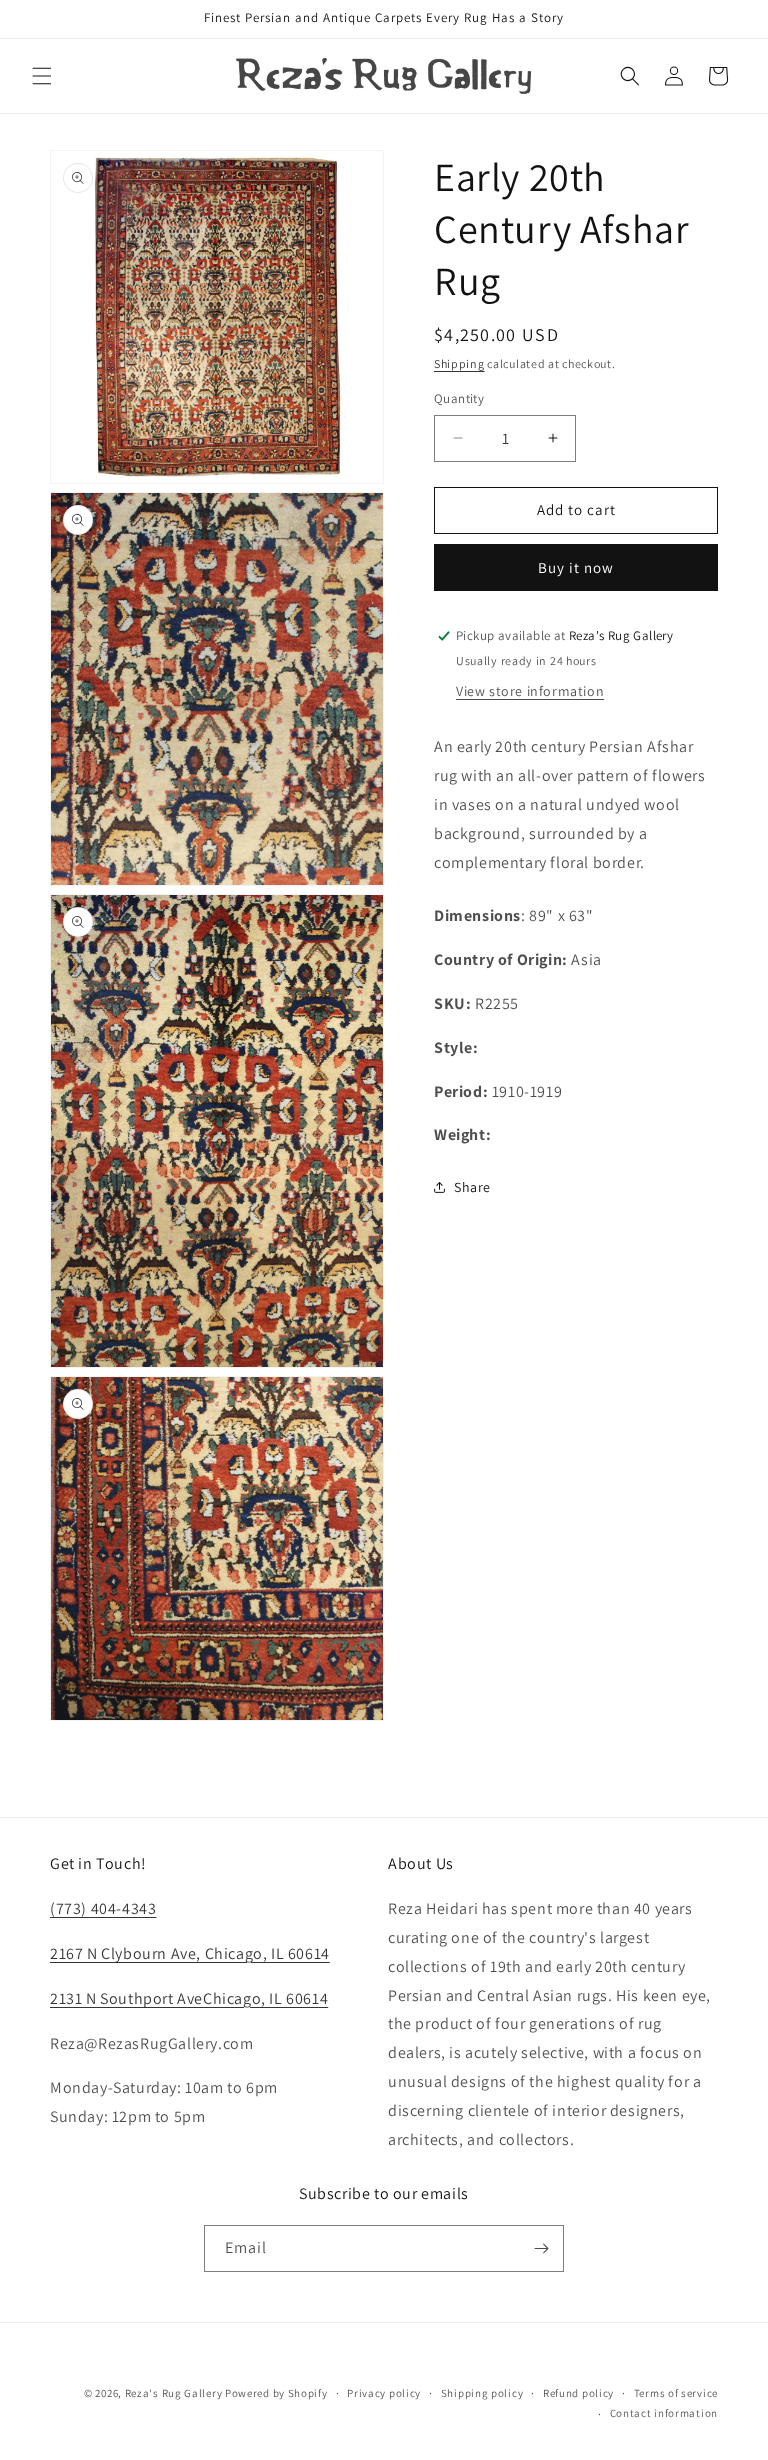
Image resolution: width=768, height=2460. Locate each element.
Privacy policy (384, 2393)
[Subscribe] (541, 2248)
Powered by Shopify (276, 2393)
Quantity (459, 398)
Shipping (459, 363)
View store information (530, 691)
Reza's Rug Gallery (174, 2393)
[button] (42, 76)
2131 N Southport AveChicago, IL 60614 (189, 1998)
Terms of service (676, 2393)
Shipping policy (482, 2393)
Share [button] (472, 1187)
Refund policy (578, 2393)
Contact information (664, 2413)
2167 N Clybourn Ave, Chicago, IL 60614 (190, 1953)
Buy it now (576, 567)
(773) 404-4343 (103, 1908)
